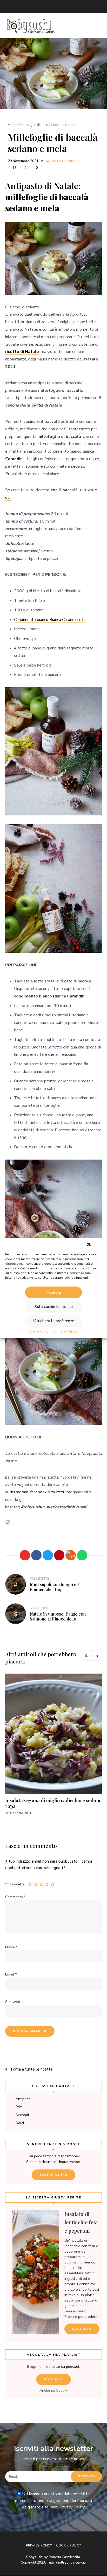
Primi (19, 2107)
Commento (15, 1897)
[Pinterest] (59, 1555)
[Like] (25, 1555)
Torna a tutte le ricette (31, 2069)
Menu (97, 26)
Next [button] (97, 1655)
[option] (53, 1745)
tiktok (81, 6)
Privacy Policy (72, 2507)
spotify (70, 6)
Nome (11, 1947)
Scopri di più (54, 2175)
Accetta (54, 1292)
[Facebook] (36, 1555)
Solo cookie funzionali (54, 1307)
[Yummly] (71, 1555)
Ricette (75, 161)
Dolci (20, 2123)
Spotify (62, 2390)
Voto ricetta (15, 1884)
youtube (49, 6)
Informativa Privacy (65, 1332)
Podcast (53, 2379)
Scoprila (82, 2329)
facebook (29, 6)
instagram (39, 6)
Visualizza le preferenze (53, 1321)
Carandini (14, 459)
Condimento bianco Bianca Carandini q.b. (50, 620)
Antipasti (55, 161)
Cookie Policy (38, 1332)
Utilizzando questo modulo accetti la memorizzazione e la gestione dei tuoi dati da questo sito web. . (53, 2501)
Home (12, 125)
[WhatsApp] (82, 1555)
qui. (8, 497)
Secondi (22, 2115)
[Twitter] (48, 1555)
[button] (89, 1244)
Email (8, 6)
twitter (18, 6)
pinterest (60, 6)
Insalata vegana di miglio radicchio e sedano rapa (53, 1803)
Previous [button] (86, 1655)
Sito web (13, 2002)
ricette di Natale (22, 352)
